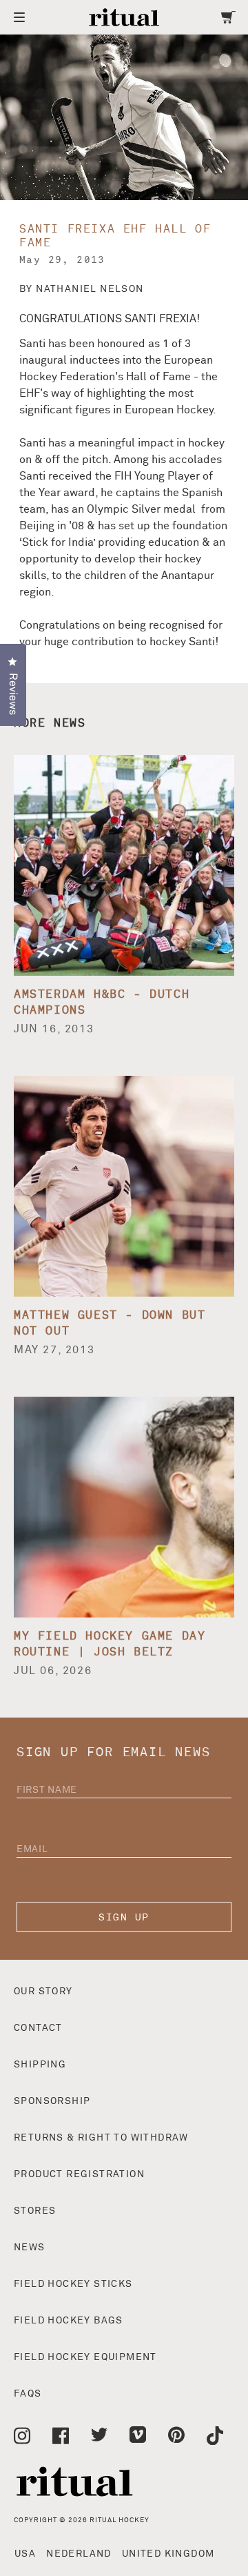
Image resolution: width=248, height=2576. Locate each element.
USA (25, 2554)
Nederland (79, 2554)
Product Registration (79, 2174)
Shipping (40, 2065)
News (30, 2248)
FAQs (28, 2394)
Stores (35, 2211)
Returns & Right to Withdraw (101, 2138)
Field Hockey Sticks (73, 2284)
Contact (38, 2028)
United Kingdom (168, 2554)
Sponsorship (52, 2101)
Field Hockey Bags (69, 2321)
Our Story (43, 1992)
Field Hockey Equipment (85, 2357)
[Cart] (228, 17)
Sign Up (124, 1917)
